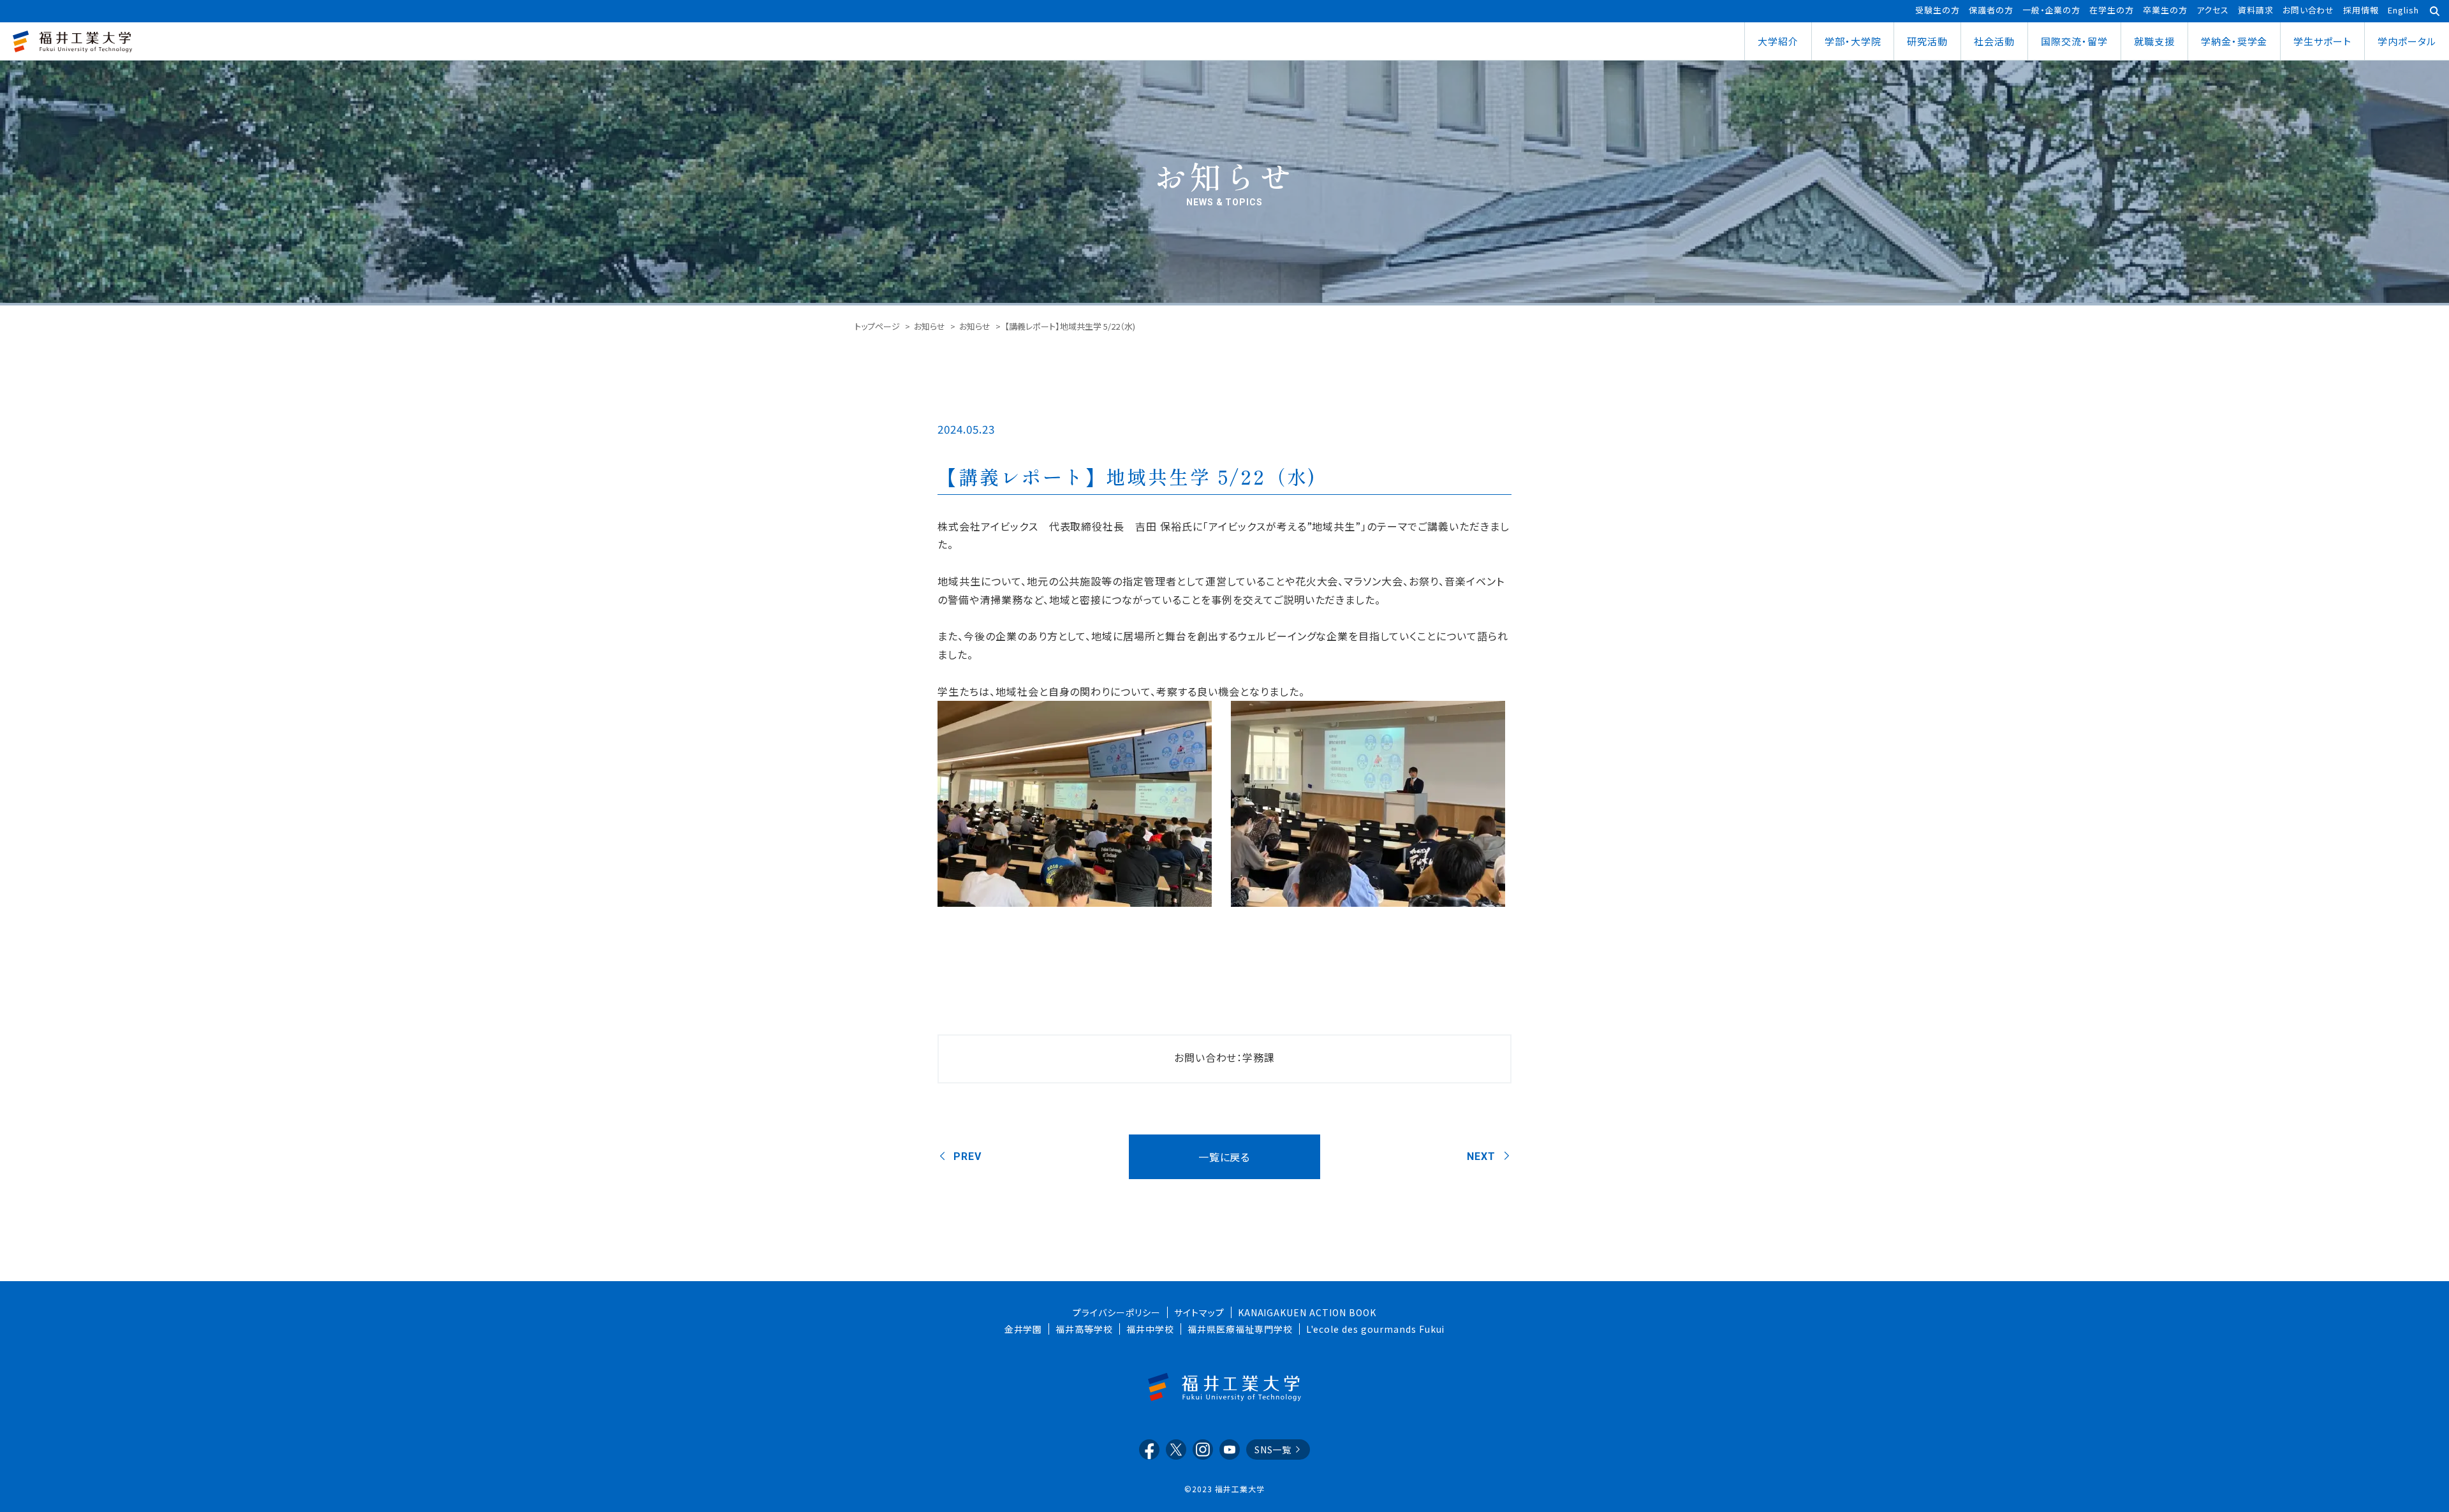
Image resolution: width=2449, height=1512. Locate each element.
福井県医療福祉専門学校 (1240, 1329)
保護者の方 (1991, 10)
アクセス (2213, 10)
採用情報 (2361, 10)
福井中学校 (1150, 1329)
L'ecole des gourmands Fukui (1376, 1329)
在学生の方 (2112, 10)
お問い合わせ (2309, 10)
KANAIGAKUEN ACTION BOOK (1307, 1312)
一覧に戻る (1224, 1157)
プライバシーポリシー (1117, 1312)
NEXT (1481, 1156)
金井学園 (1024, 1329)
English (2403, 10)
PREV (967, 1156)
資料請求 (2256, 10)
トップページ (877, 326)
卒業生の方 (2165, 10)
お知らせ (930, 326)
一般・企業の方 (2052, 10)
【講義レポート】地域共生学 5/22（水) (1127, 476)
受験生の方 (1938, 10)
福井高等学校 (1084, 1329)
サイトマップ (1199, 1312)
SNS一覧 (1273, 1450)
